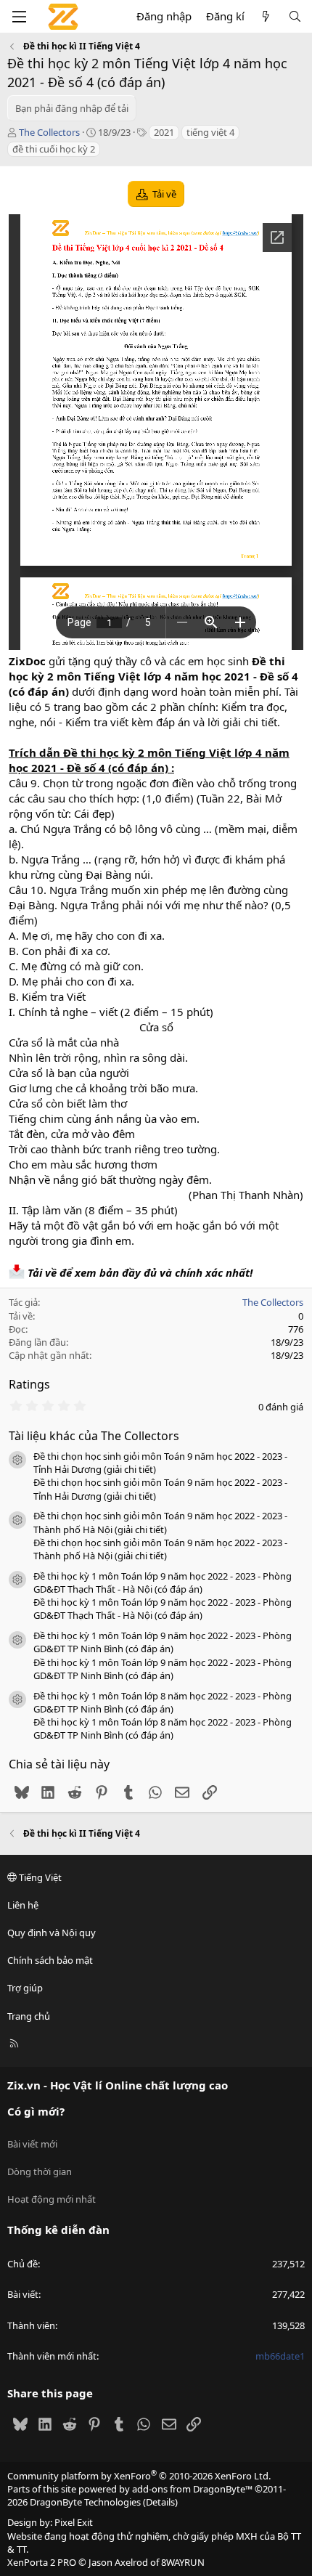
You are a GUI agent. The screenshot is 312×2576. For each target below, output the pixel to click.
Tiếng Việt (39, 1877)
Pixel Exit (74, 2522)
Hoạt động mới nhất (52, 2199)
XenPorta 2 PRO (42, 2562)
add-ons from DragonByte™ (192, 2489)
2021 (164, 132)
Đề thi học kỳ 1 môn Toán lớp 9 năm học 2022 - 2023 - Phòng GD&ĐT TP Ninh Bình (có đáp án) (163, 1642)
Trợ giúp (25, 1988)
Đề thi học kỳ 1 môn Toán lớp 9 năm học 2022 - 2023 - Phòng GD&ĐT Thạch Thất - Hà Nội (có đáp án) (163, 1582)
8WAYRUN (183, 2562)
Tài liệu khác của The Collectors (94, 1436)
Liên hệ (23, 1905)
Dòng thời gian (40, 2171)
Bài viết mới (32, 2144)
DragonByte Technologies (85, 2502)
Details (160, 2502)
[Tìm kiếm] (295, 16)
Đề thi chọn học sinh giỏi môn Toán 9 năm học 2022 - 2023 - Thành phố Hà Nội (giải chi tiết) (160, 1522)
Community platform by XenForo (139, 2476)
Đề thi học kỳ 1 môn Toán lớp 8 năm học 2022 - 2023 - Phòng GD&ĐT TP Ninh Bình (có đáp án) (163, 1702)
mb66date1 (280, 2356)
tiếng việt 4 (210, 132)
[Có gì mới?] (266, 16)
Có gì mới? (36, 2111)
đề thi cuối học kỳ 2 (54, 149)
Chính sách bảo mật (50, 1960)
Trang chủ (29, 2016)
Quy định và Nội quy (52, 1933)
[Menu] (19, 17)
